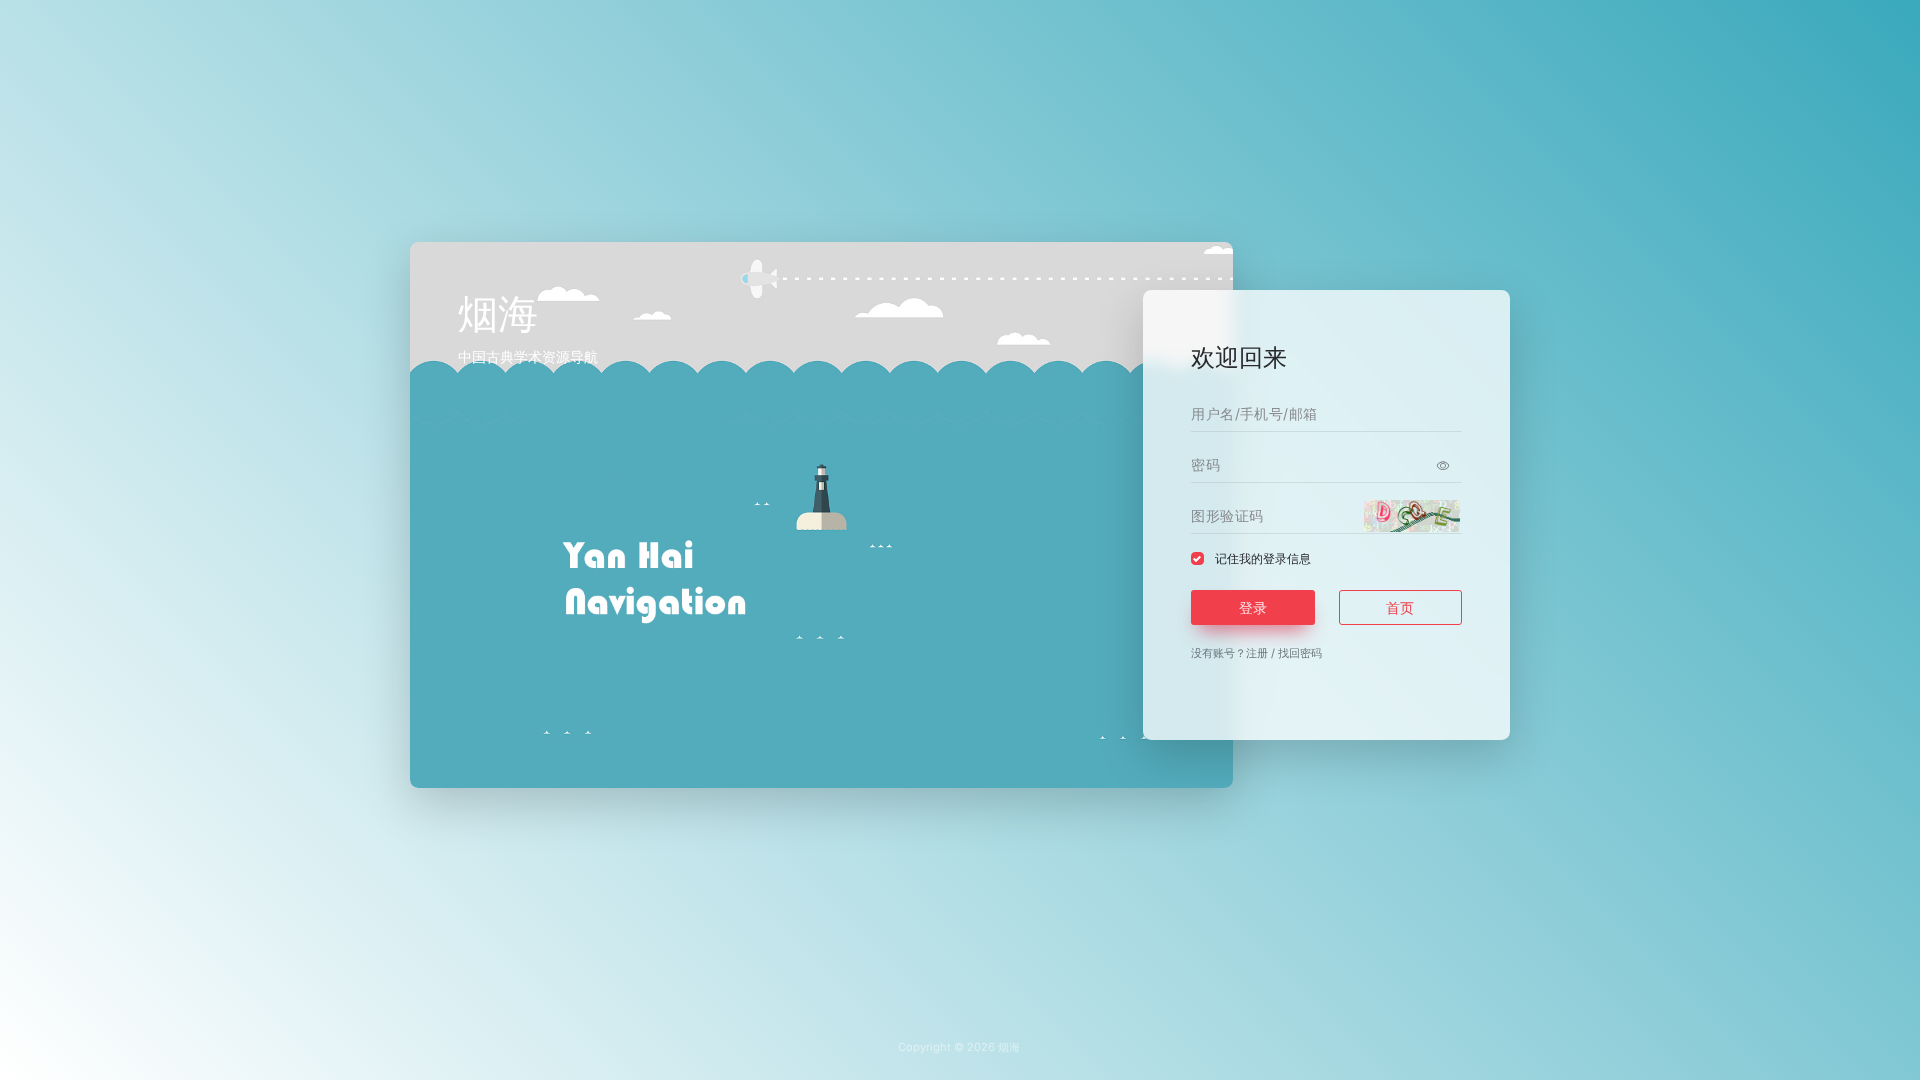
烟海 (1009, 1047)
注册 (1257, 653)
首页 (1400, 607)
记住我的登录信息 (1263, 558)
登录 (1253, 607)
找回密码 (1300, 653)
